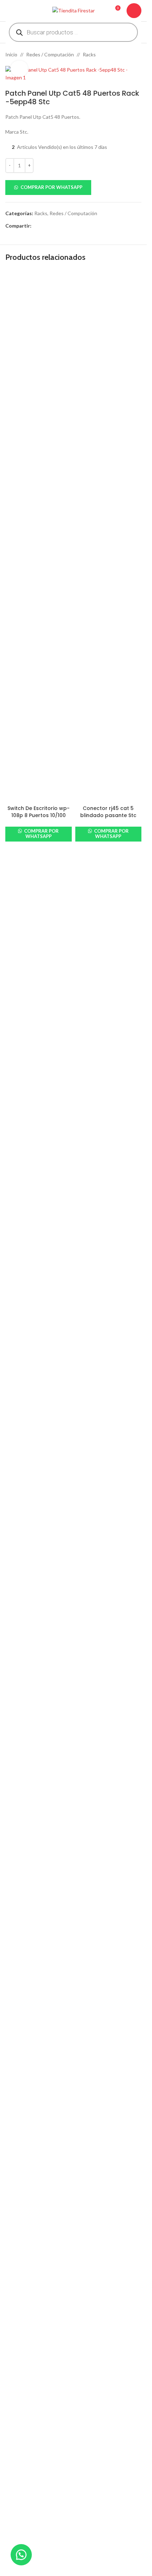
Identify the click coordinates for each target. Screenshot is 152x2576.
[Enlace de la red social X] (44, 226)
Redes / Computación (50, 54)
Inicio (11, 54)
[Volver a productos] (129, 55)
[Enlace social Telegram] (70, 226)
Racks (89, 54)
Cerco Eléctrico (22, 2567)
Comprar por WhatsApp (51, 187)
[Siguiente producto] (137, 55)
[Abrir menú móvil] (8, 11)
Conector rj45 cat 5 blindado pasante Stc (108, 812)
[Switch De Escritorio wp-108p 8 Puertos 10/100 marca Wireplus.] (39, 536)
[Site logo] (74, 10)
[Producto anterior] (120, 55)
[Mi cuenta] (134, 11)
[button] (73, 188)
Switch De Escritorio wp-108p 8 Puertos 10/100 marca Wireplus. (39, 815)
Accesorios (18, 2477)
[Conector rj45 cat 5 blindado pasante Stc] (109, 536)
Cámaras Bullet (22, 2501)
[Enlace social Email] (53, 226)
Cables (13, 2489)
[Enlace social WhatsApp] (61, 226)
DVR (10, 2513)
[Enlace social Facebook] (36, 226)
